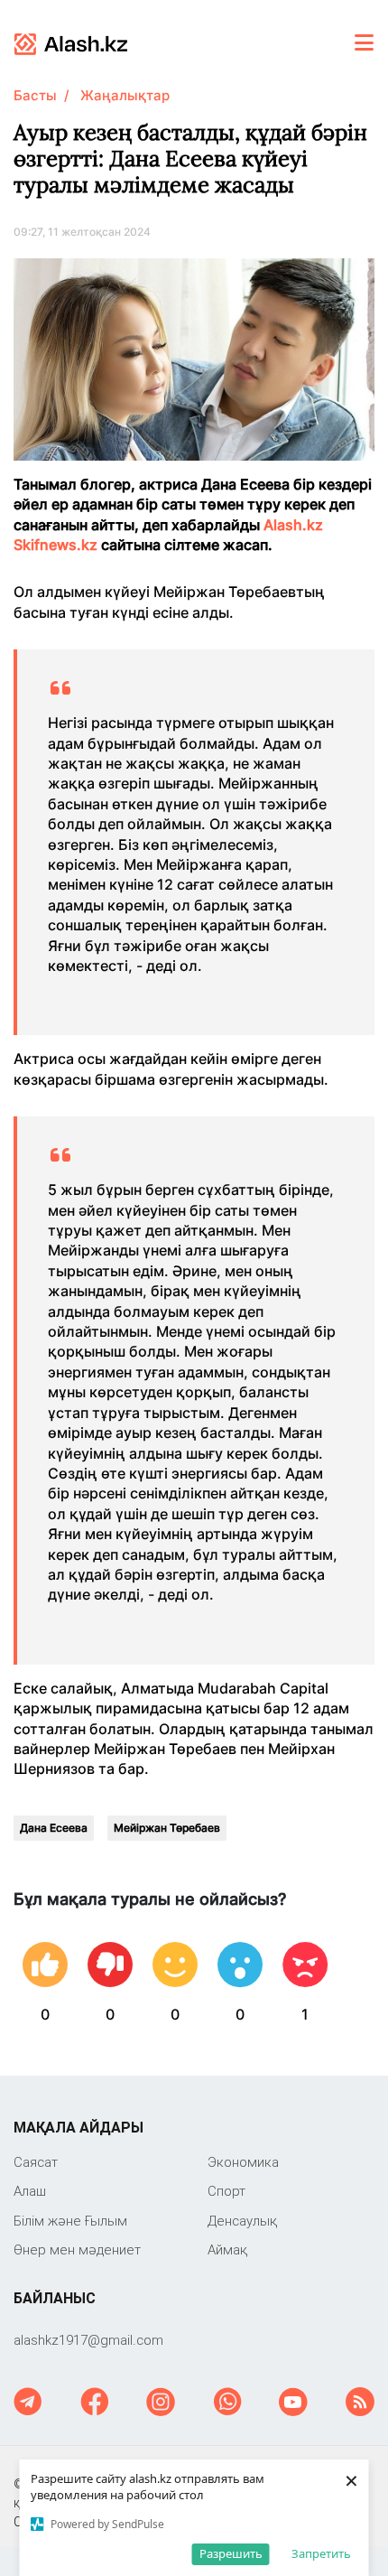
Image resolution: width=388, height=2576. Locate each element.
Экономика (243, 2162)
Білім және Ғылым (70, 2221)
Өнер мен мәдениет (77, 2249)
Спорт (226, 2191)
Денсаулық (242, 2221)
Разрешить (231, 2553)
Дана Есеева (54, 1828)
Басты (35, 95)
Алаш (30, 2191)
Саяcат (36, 2162)
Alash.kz (293, 525)
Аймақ (227, 2249)
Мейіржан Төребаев (167, 1828)
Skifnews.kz (57, 545)
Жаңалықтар (125, 95)
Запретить (321, 2553)
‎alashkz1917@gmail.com (88, 2340)
